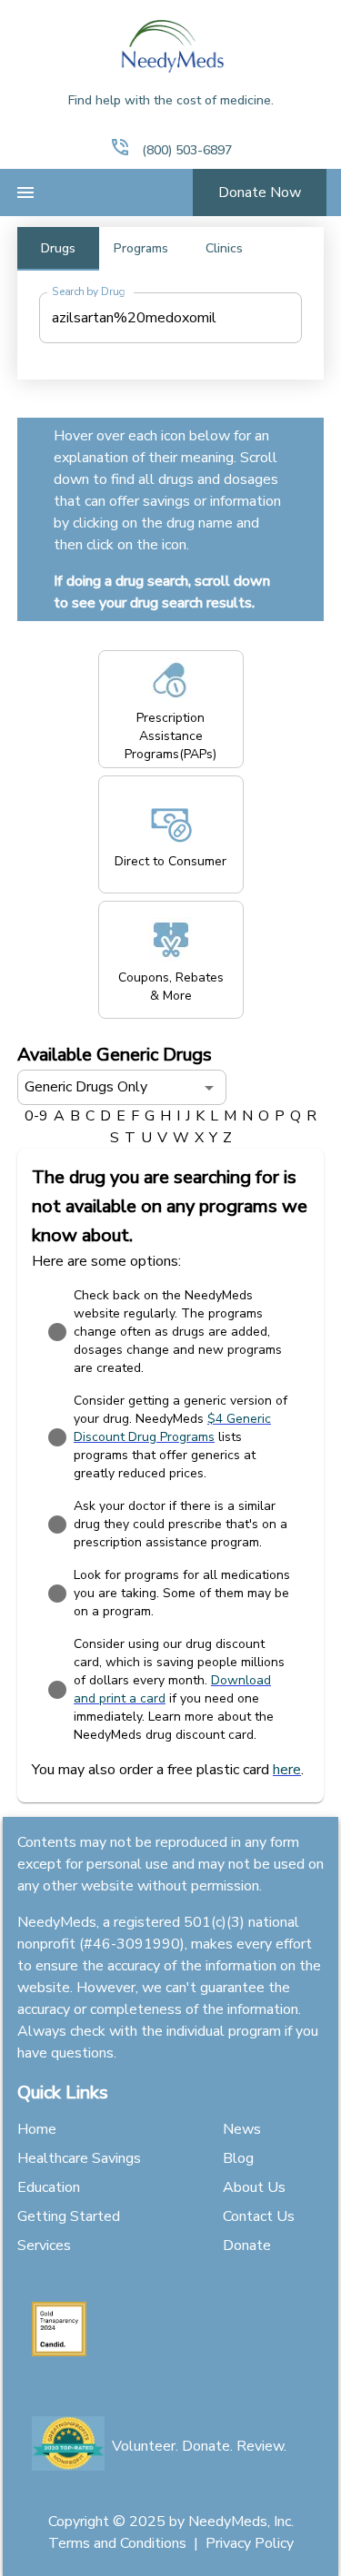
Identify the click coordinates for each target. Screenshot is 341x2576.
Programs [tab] (141, 248)
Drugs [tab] (58, 248)
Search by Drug (88, 292)
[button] (120, 147)
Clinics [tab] (224, 248)
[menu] (25, 192)
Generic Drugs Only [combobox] (86, 1087)
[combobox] (157, 318)
